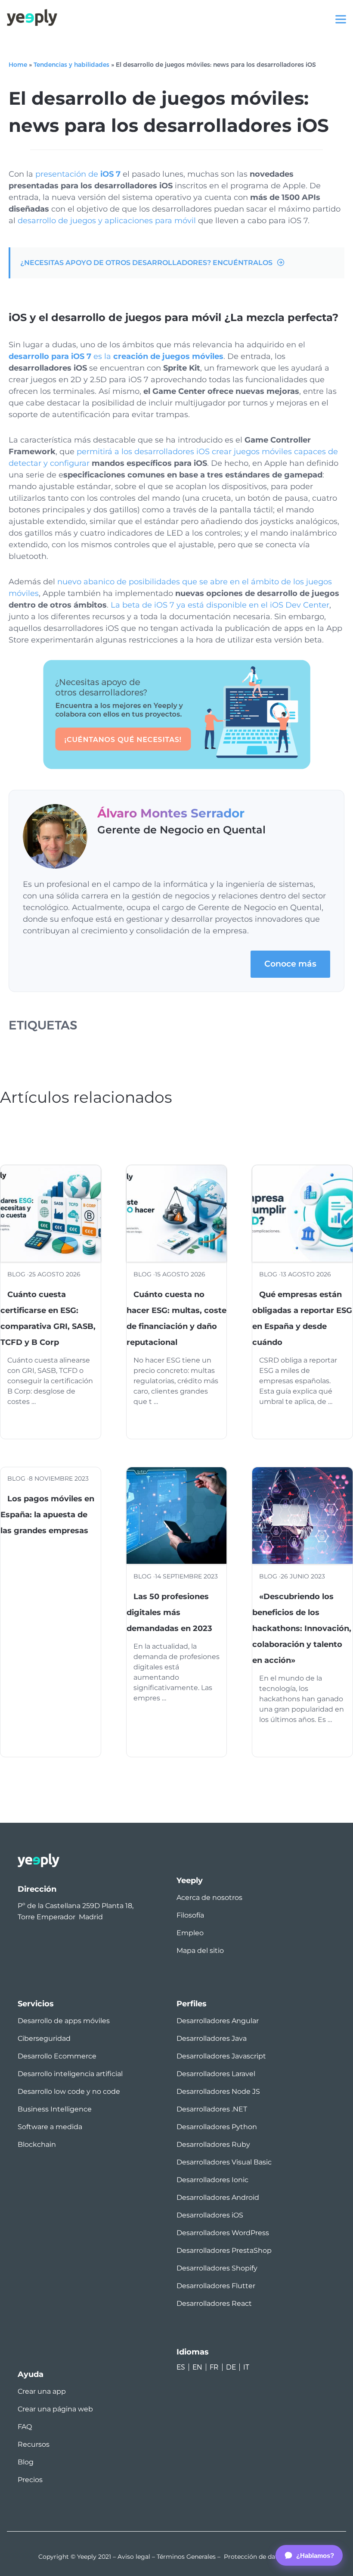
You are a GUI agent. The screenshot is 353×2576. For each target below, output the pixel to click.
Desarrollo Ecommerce (57, 2056)
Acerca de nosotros (209, 1898)
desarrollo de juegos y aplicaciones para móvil (107, 221)
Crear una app (42, 2391)
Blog (26, 2462)
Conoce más (290, 964)
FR (214, 2367)
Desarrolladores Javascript (221, 2056)
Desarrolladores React (214, 2303)
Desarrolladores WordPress (223, 2233)
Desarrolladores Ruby (213, 2144)
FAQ (25, 2427)
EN (197, 2367)
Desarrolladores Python (217, 2127)
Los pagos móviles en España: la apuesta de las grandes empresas (47, 1515)
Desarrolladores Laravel (216, 2074)
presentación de (78, 174)
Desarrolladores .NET (212, 2109)
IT (246, 2367)
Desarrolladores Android (218, 2197)
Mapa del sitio (200, 1951)
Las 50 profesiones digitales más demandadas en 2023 (169, 1612)
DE (231, 2367)
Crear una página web (55, 2409)
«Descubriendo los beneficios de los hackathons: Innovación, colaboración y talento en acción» (302, 1628)
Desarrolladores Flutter (216, 2286)
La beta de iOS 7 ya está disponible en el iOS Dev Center (220, 605)
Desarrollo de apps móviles (64, 2021)
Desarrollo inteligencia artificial (70, 2074)
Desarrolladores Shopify (217, 2268)
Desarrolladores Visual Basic (224, 2162)
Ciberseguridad (44, 2038)
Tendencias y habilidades (71, 65)
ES (181, 2367)
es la (116, 356)
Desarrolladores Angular (218, 2021)
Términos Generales (186, 2557)
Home (18, 65)
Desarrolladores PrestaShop (224, 2250)
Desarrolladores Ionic (212, 2180)
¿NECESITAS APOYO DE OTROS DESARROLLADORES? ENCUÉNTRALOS (146, 263)
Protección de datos (254, 2557)
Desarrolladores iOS (210, 2215)
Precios (30, 2480)
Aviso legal (134, 2557)
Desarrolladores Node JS (218, 2091)
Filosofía (190, 1915)
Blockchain (37, 2144)
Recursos (34, 2444)
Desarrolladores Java (212, 2038)
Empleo (190, 1933)
